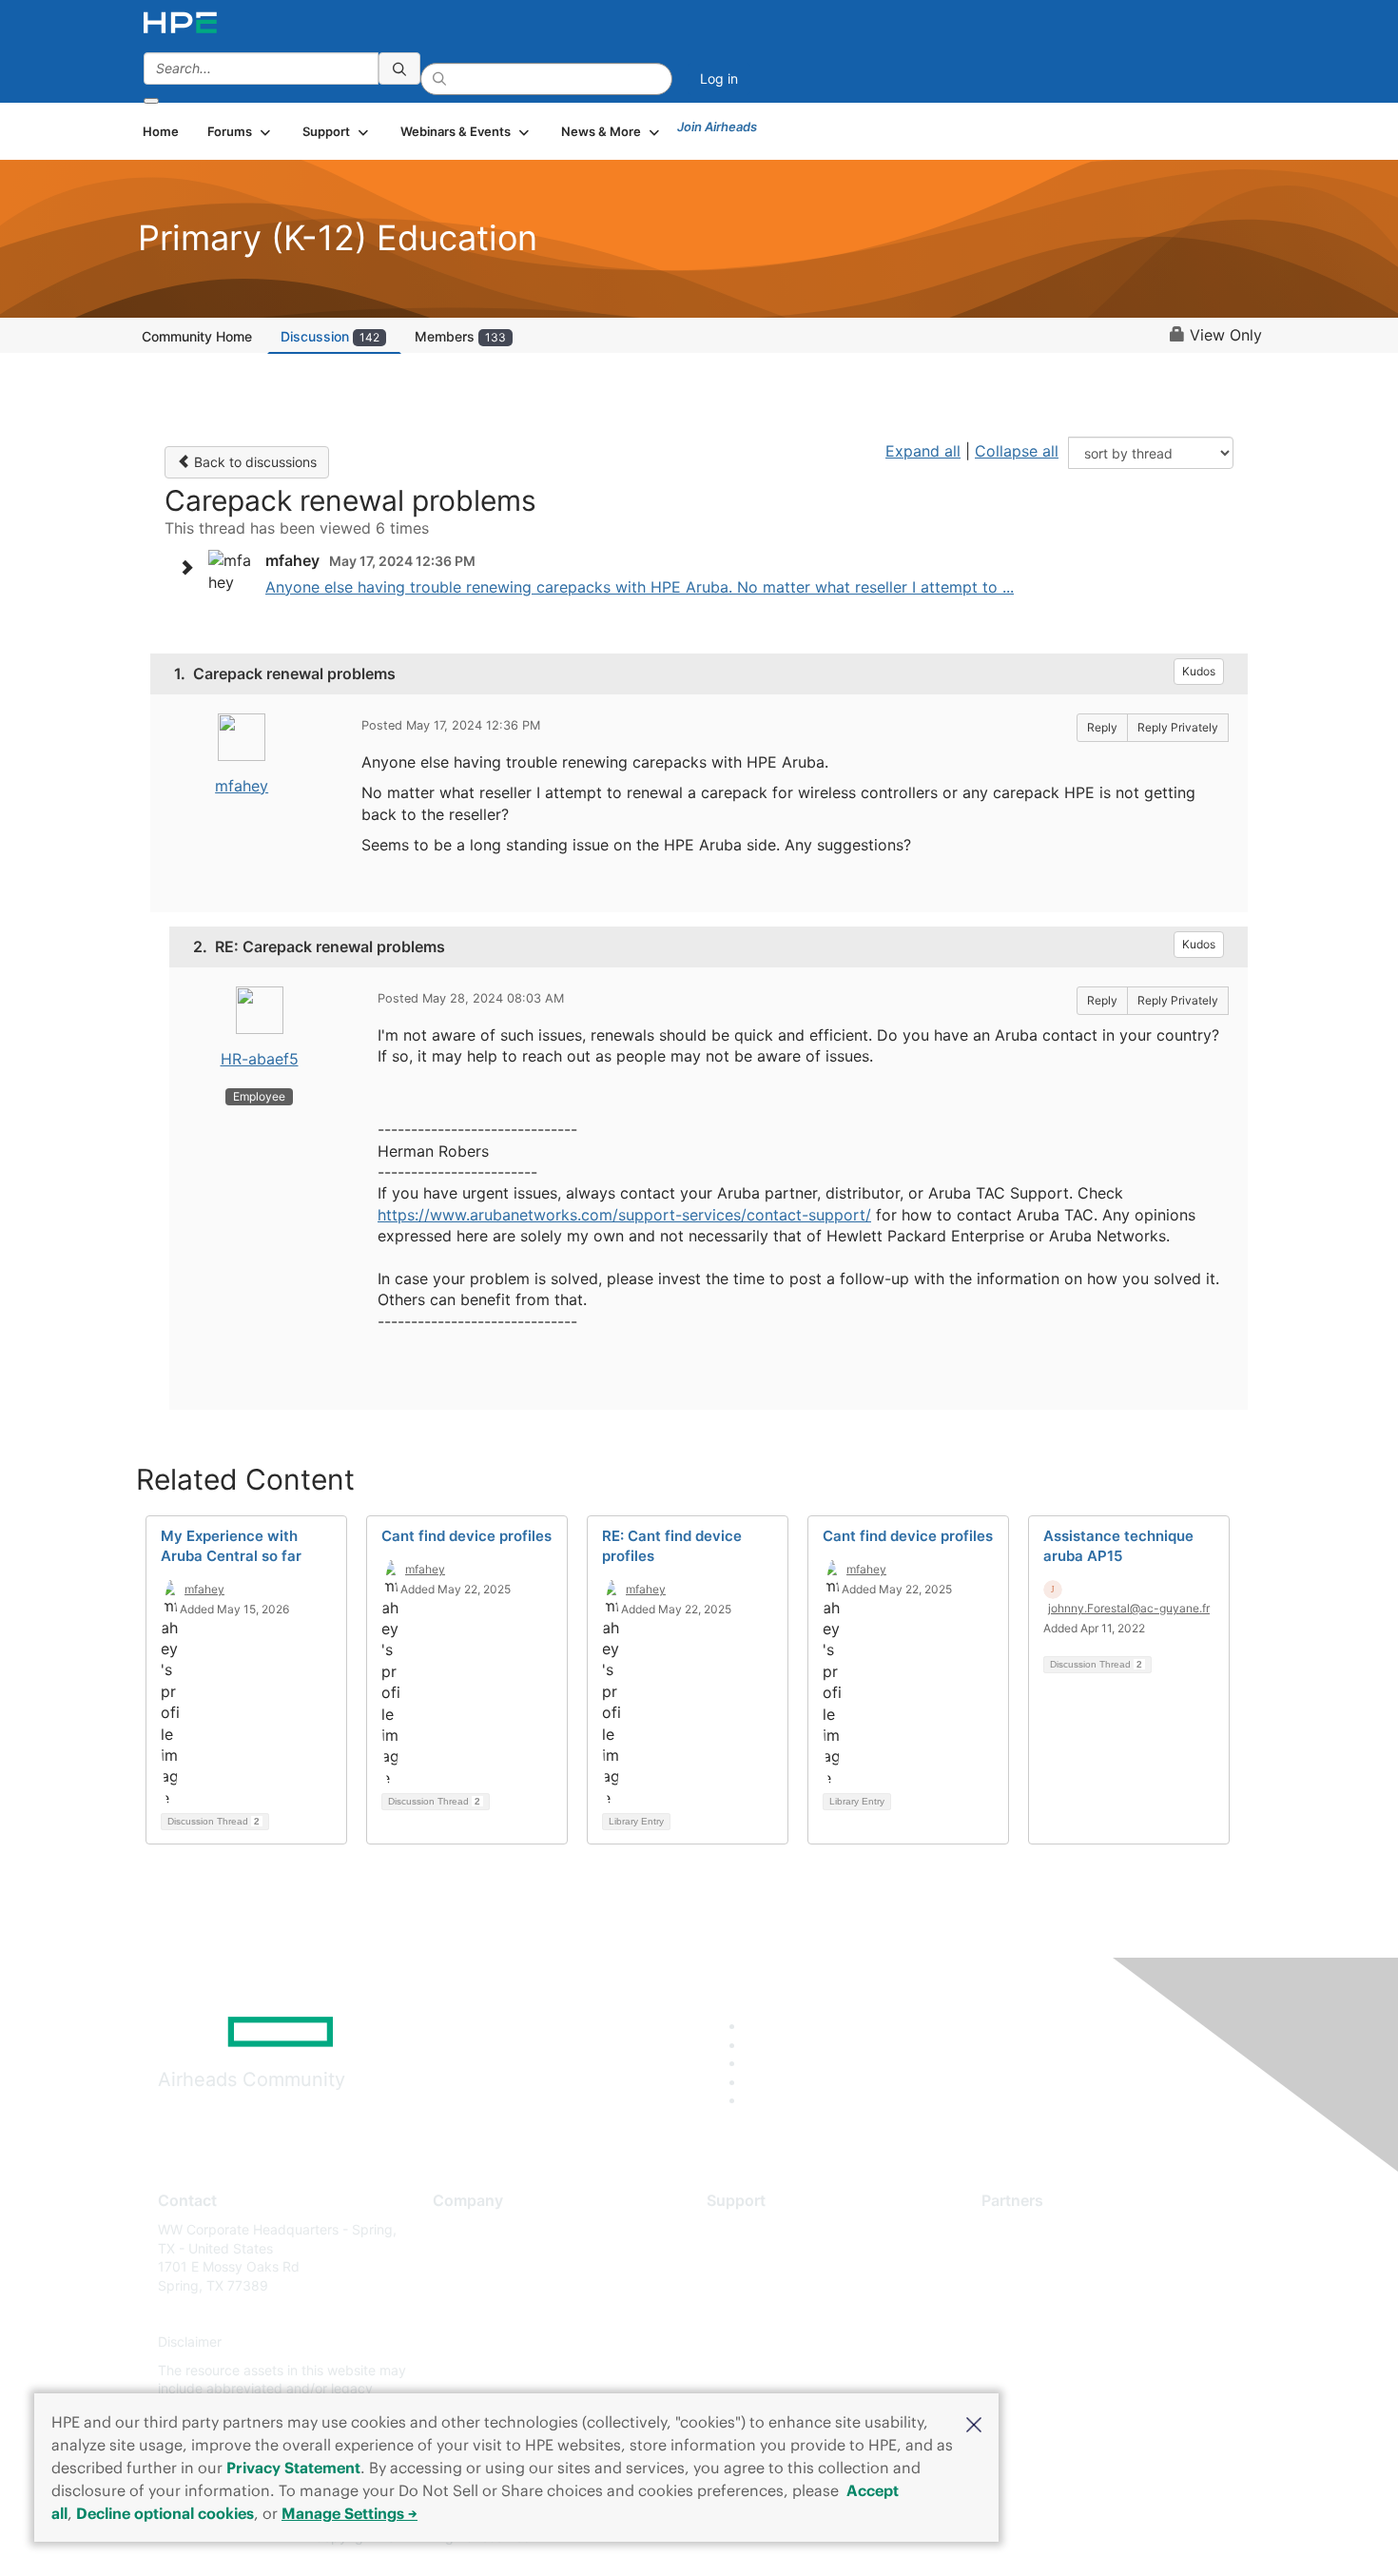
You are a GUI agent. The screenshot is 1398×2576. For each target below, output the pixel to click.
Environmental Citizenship (513, 2314)
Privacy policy (476, 2342)
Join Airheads (717, 127)
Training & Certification (777, 2285)
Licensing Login (755, 2342)
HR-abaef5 (260, 1059)
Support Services (760, 2229)
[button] (974, 2423)
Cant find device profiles (466, 1536)
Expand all (923, 451)
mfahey (242, 786)
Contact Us (467, 2285)
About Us (461, 2229)
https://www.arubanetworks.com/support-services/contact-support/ (624, 1215)
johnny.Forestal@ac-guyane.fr (1129, 1608)
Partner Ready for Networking (1075, 2285)
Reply (1102, 727)
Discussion (330, 336)
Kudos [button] (1199, 671)
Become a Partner (1037, 2258)
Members (460, 336)
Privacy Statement (293, 2468)
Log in (719, 78)
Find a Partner (1025, 2229)
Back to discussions (253, 462)
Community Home (197, 336)
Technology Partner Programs (1074, 2314)
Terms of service (484, 2370)
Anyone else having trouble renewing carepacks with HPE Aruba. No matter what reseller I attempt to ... (640, 587)
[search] (399, 68)
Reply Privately (1178, 727)
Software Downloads (771, 2314)
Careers (457, 2258)
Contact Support (758, 2258)
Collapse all (1017, 451)
